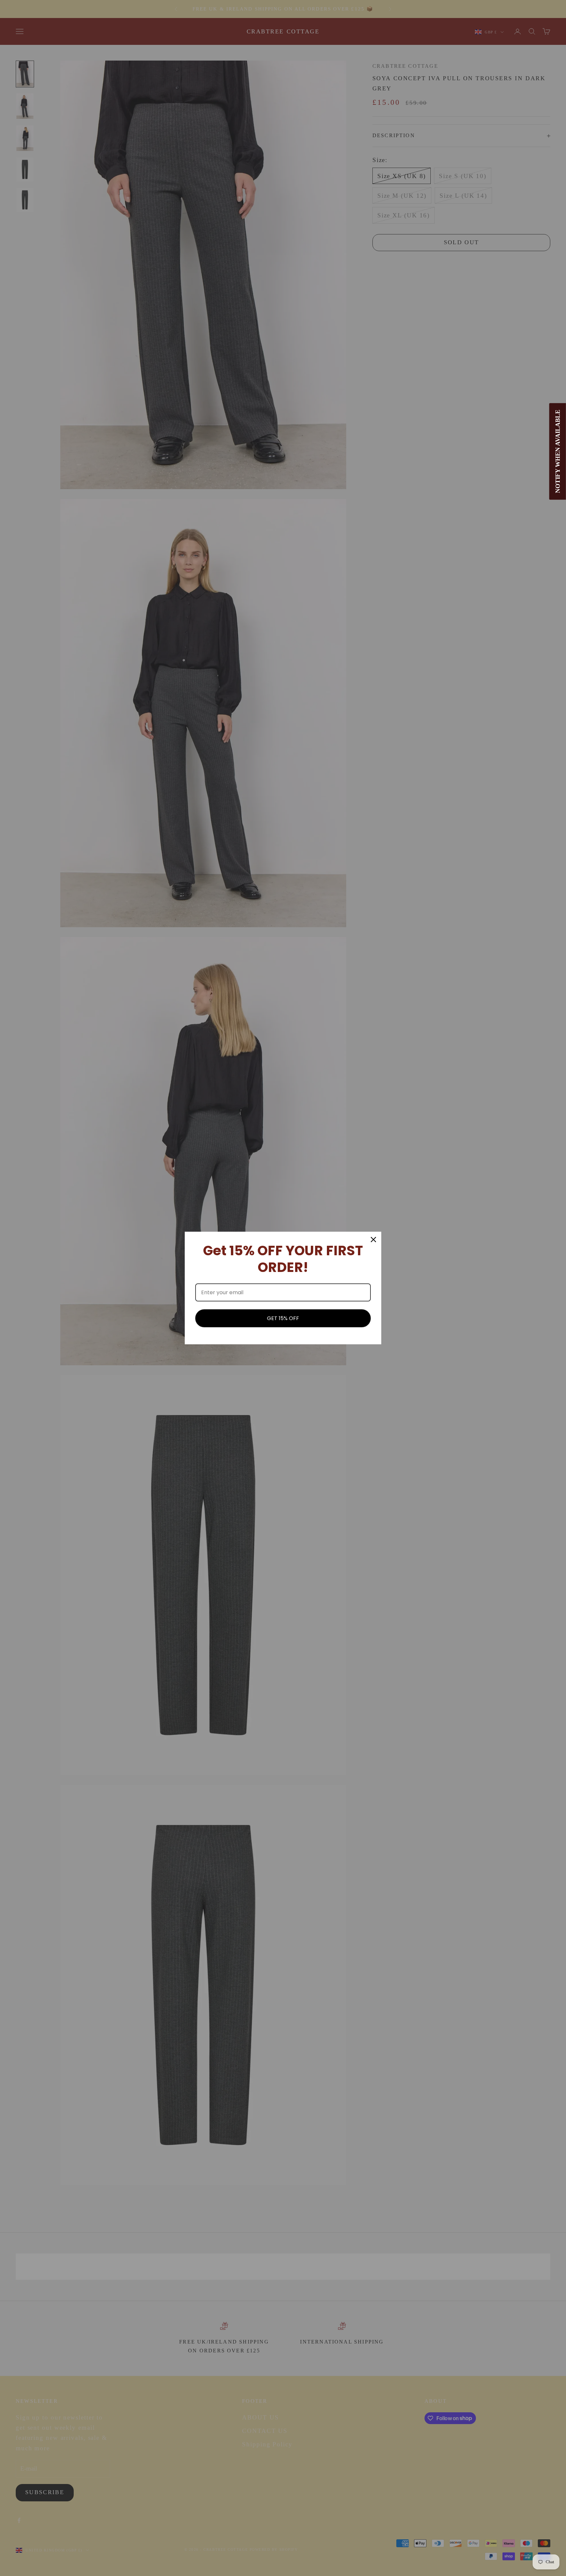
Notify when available (558, 452)
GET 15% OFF (283, 1318)
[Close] (373, 1240)
